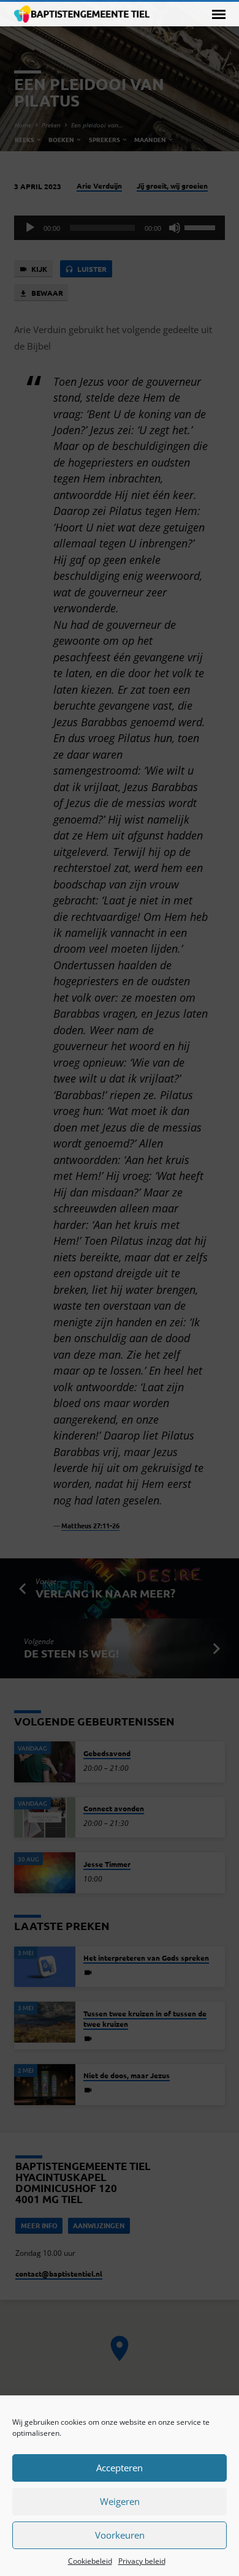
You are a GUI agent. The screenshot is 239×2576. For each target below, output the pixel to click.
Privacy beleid (142, 2561)
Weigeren (120, 2501)
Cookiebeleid (90, 2561)
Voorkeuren (120, 2535)
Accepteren (120, 2468)
